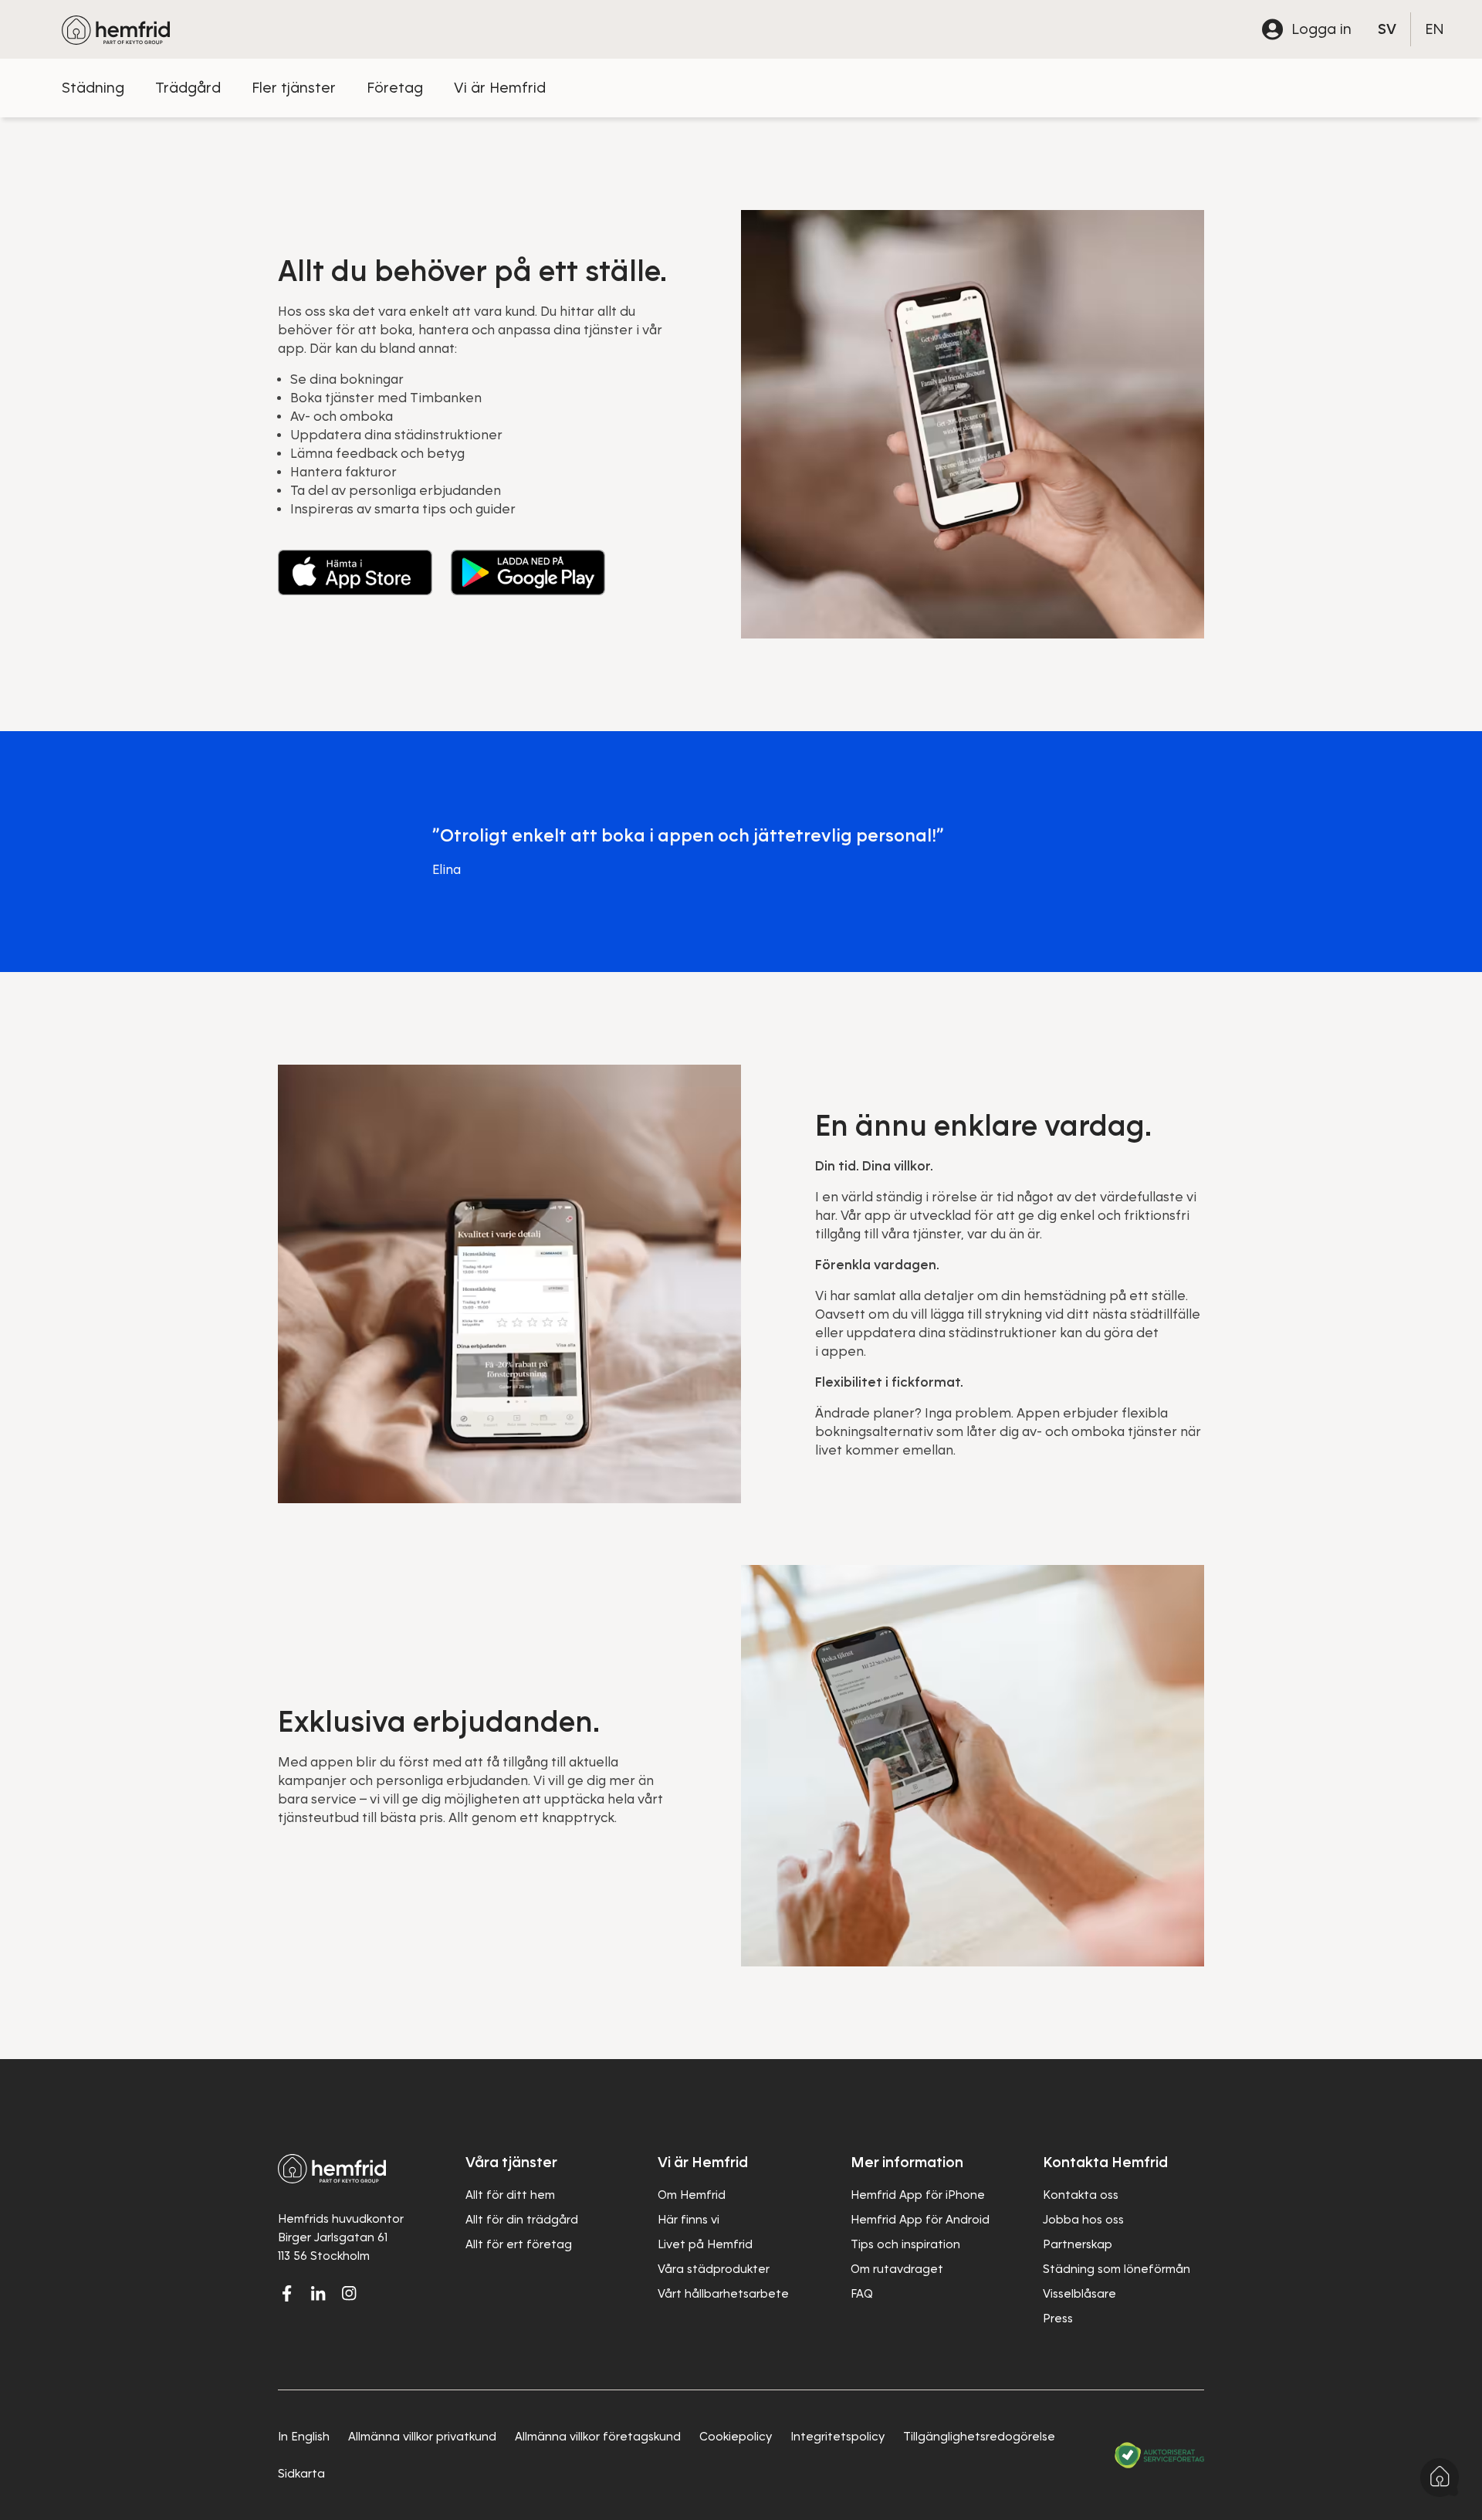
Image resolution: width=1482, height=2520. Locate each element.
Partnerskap (1078, 2244)
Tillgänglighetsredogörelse (979, 2437)
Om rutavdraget (897, 2269)
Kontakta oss (1081, 2195)
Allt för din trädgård (522, 2220)
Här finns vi (689, 2220)
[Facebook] (287, 2293)
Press (1058, 2318)
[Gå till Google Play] (528, 572)
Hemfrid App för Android (920, 2220)
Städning (93, 88)
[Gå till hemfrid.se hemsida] (116, 29)
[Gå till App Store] (355, 572)
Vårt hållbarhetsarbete (723, 2294)
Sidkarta (301, 2474)
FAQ (862, 2294)
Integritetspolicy (837, 2437)
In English (304, 2437)
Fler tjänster (294, 88)
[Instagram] (349, 2293)
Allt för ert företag (519, 2244)
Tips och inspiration (905, 2244)
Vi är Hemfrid (500, 88)
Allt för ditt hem (510, 2195)
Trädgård (188, 88)
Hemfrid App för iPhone (918, 2195)
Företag (395, 88)
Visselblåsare (1079, 2294)
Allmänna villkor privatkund (422, 2437)
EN (1435, 29)
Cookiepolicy (736, 2437)
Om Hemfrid (692, 2195)
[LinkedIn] (318, 2293)
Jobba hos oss (1083, 2220)
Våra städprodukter (714, 2269)
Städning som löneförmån (1117, 2269)
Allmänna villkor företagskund (598, 2437)
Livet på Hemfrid (705, 2244)
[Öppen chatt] (1440, 2478)
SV (1387, 29)
